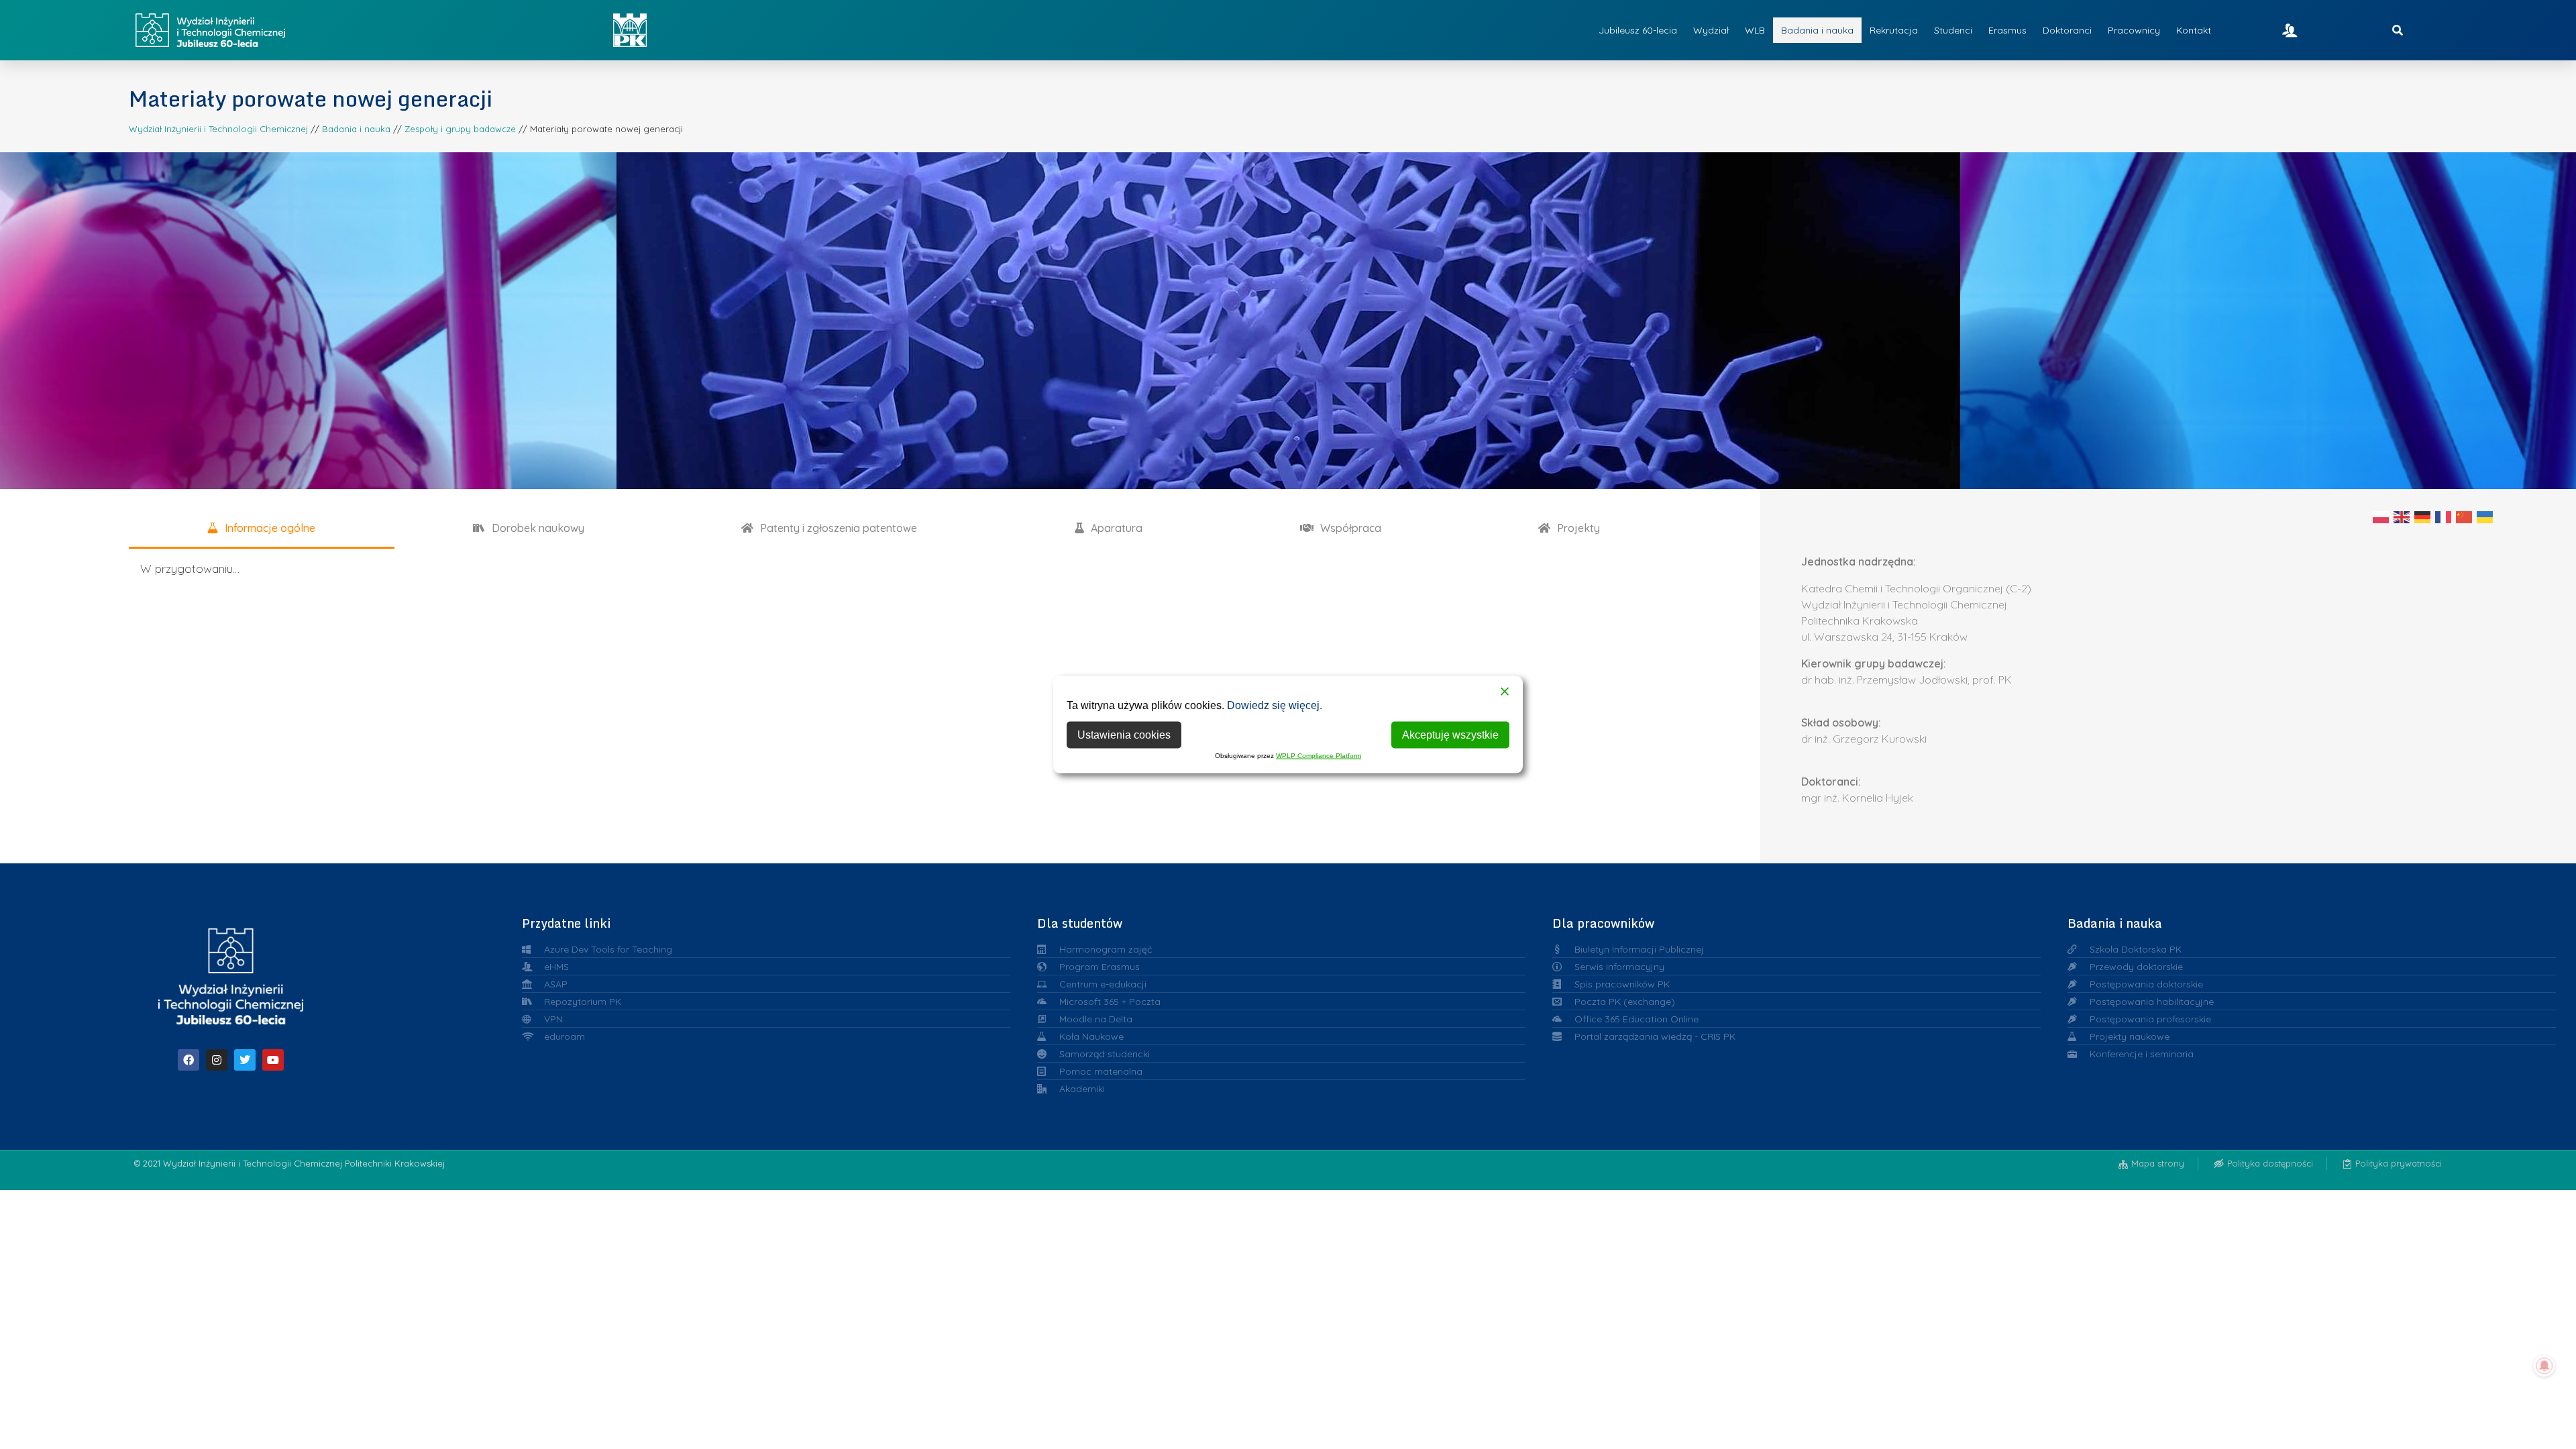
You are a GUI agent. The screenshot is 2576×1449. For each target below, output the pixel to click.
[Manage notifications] (2544, 1366)
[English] (2402, 517)
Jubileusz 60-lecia (1638, 30)
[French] (2444, 517)
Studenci (1953, 30)
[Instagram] (217, 1060)
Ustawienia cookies (1124, 735)
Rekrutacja (1894, 30)
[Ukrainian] (2485, 517)
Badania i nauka (1817, 30)
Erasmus (2007, 30)
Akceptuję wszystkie (1450, 735)
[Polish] (2381, 517)
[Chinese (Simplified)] (2465, 517)
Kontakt (2194, 30)
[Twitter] (245, 1060)
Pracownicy (2134, 30)
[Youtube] (273, 1060)
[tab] (262, 529)
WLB (1755, 30)
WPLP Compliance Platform (1319, 756)
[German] (2423, 517)
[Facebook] (189, 1060)
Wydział (1711, 30)
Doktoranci (2067, 30)
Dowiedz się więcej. (1275, 705)
